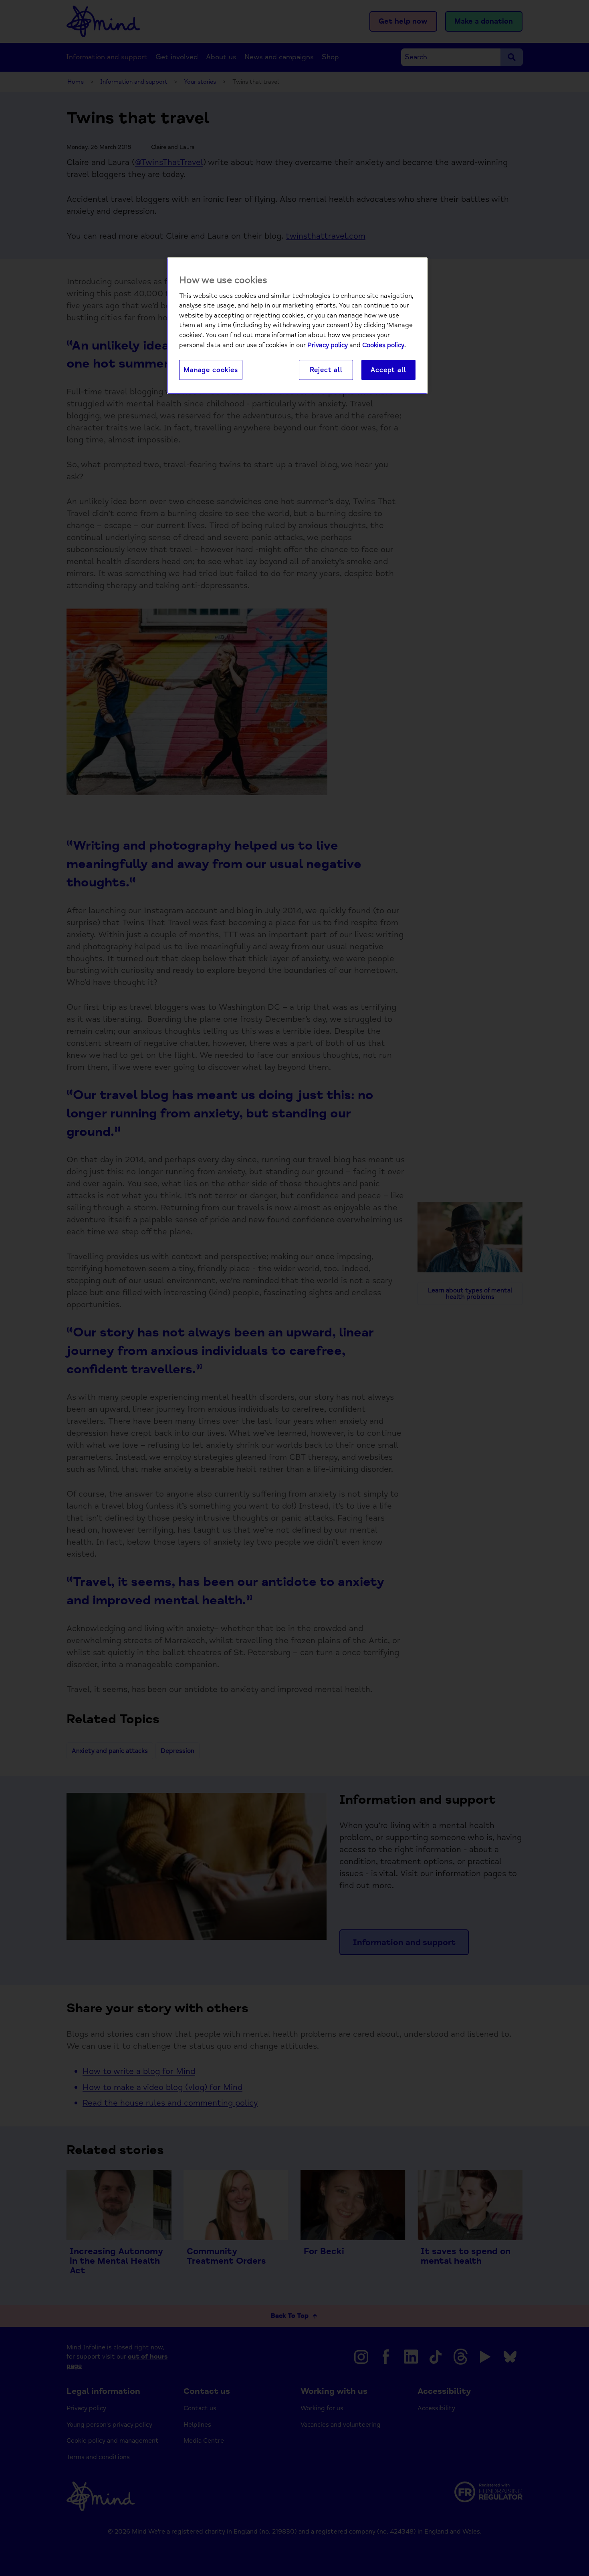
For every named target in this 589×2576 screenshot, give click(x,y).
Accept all (388, 370)
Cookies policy (383, 345)
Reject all (326, 370)
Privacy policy (328, 345)
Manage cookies (211, 370)
